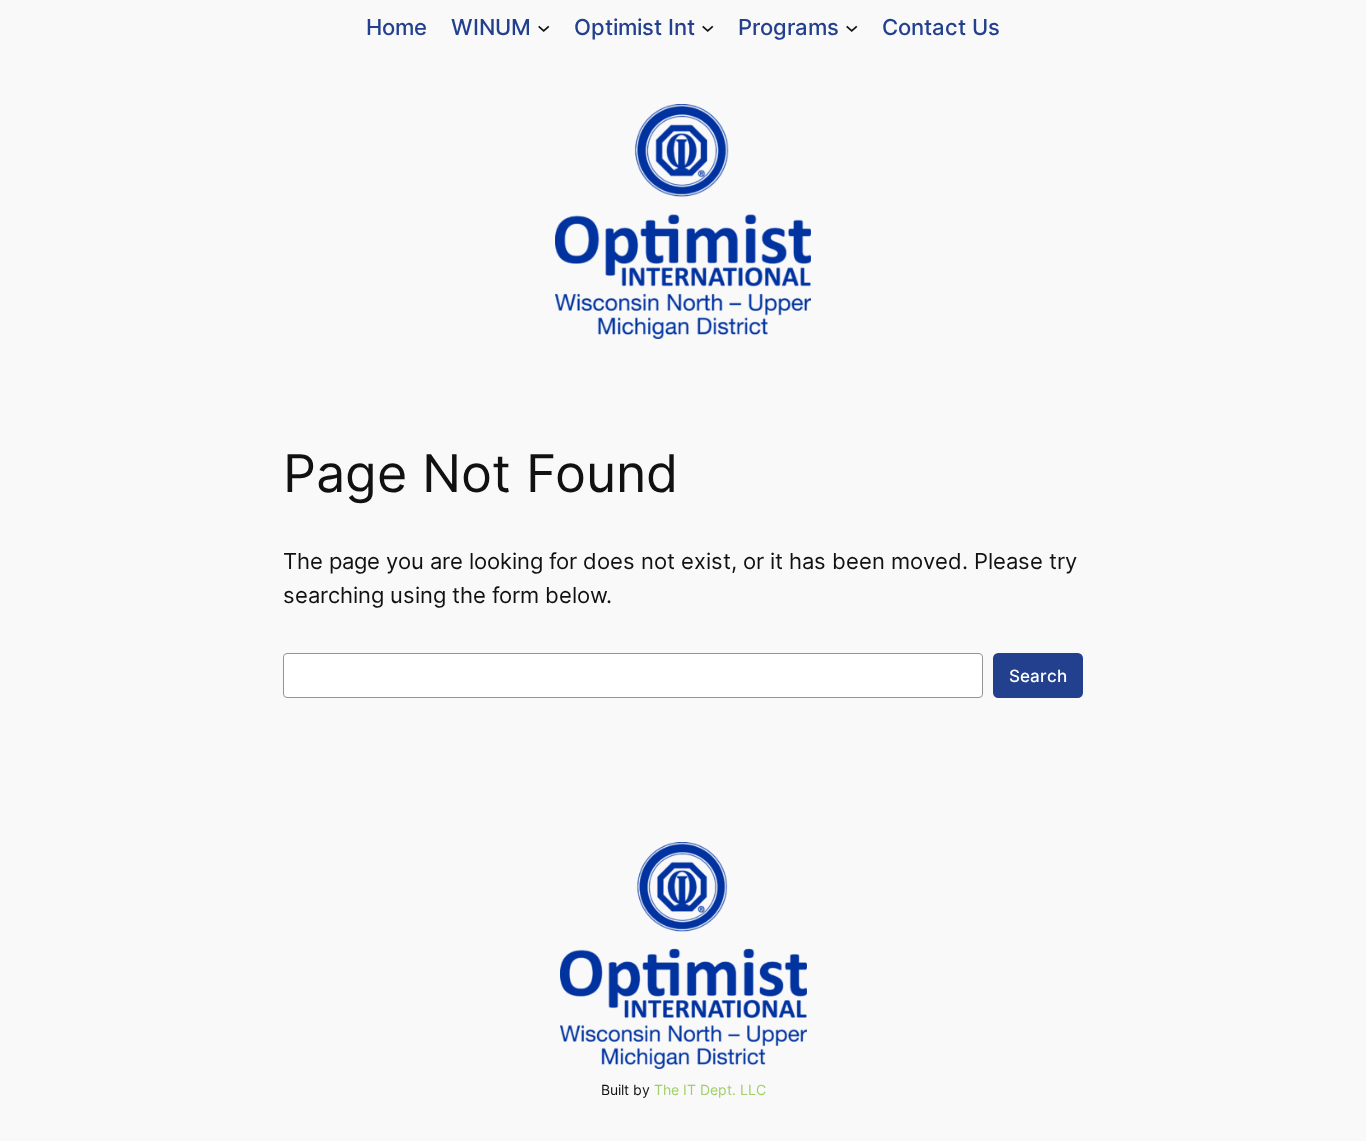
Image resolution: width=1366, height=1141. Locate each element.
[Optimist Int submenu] (707, 27)
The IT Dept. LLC (710, 1089)
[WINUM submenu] (543, 27)
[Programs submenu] (851, 27)
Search (1038, 676)
